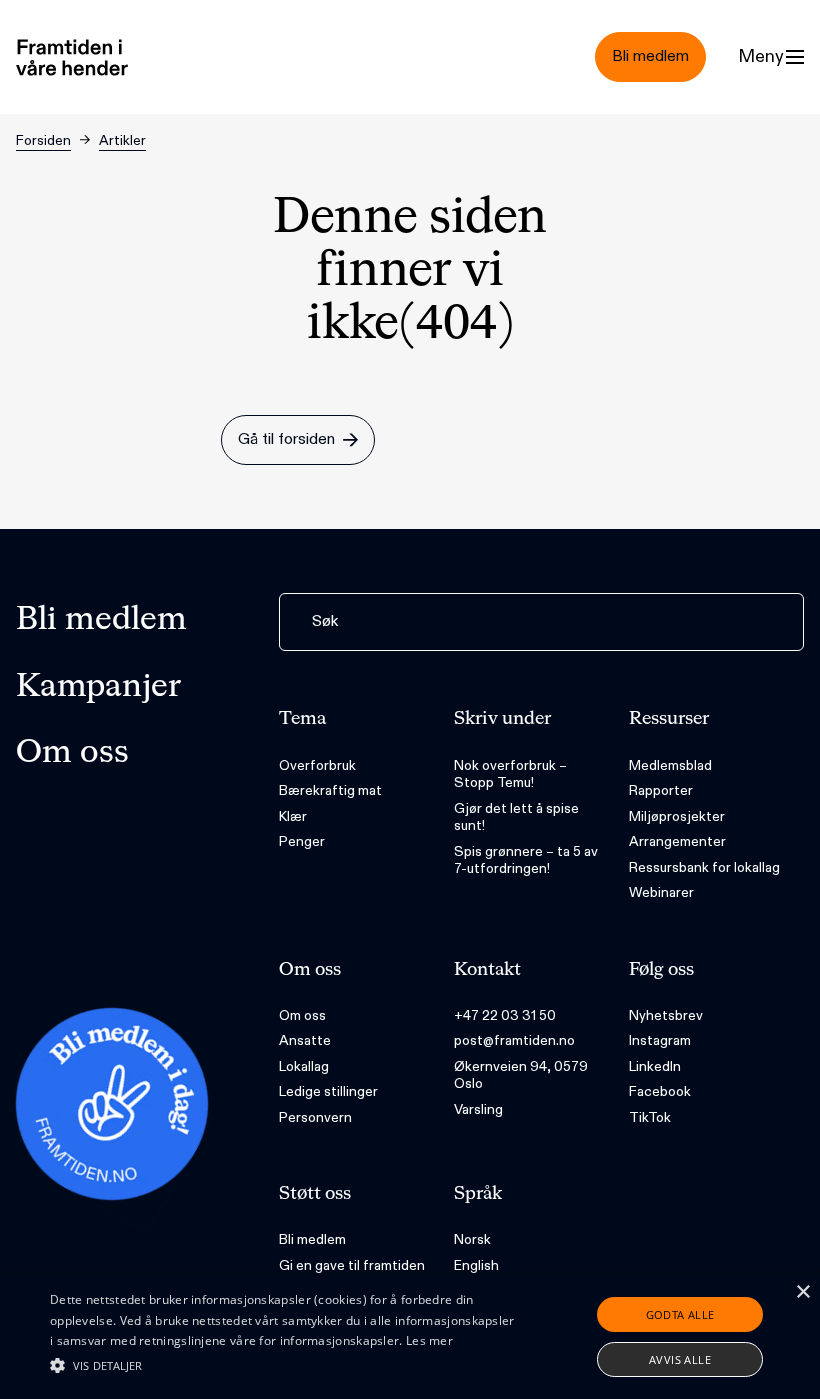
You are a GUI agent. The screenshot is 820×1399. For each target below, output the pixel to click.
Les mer (429, 1340)
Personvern (315, 1117)
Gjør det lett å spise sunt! (516, 817)
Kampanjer (98, 687)
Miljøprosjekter (677, 816)
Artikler (122, 140)
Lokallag (304, 1066)
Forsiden (43, 140)
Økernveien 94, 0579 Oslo (521, 1075)
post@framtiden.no (514, 1040)
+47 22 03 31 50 (505, 1015)
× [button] (802, 1292)
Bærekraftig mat (330, 790)
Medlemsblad (670, 765)
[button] (284, 1365)
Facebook (660, 1091)
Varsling (478, 1109)
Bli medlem (101, 620)
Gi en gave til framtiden (352, 1265)
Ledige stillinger (328, 1091)
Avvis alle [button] (680, 1359)
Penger (302, 841)
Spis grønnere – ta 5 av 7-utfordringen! (526, 860)
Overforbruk (317, 765)
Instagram (660, 1040)
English (476, 1265)
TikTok (650, 1117)
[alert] (410, 1337)
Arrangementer (677, 841)
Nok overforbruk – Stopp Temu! (510, 774)
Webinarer (661, 892)
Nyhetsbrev (666, 1015)
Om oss (72, 753)
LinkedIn (655, 1066)
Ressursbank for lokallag (704, 867)
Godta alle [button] (680, 1314)
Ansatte (305, 1040)
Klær (293, 816)
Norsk (472, 1239)
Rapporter (661, 790)
